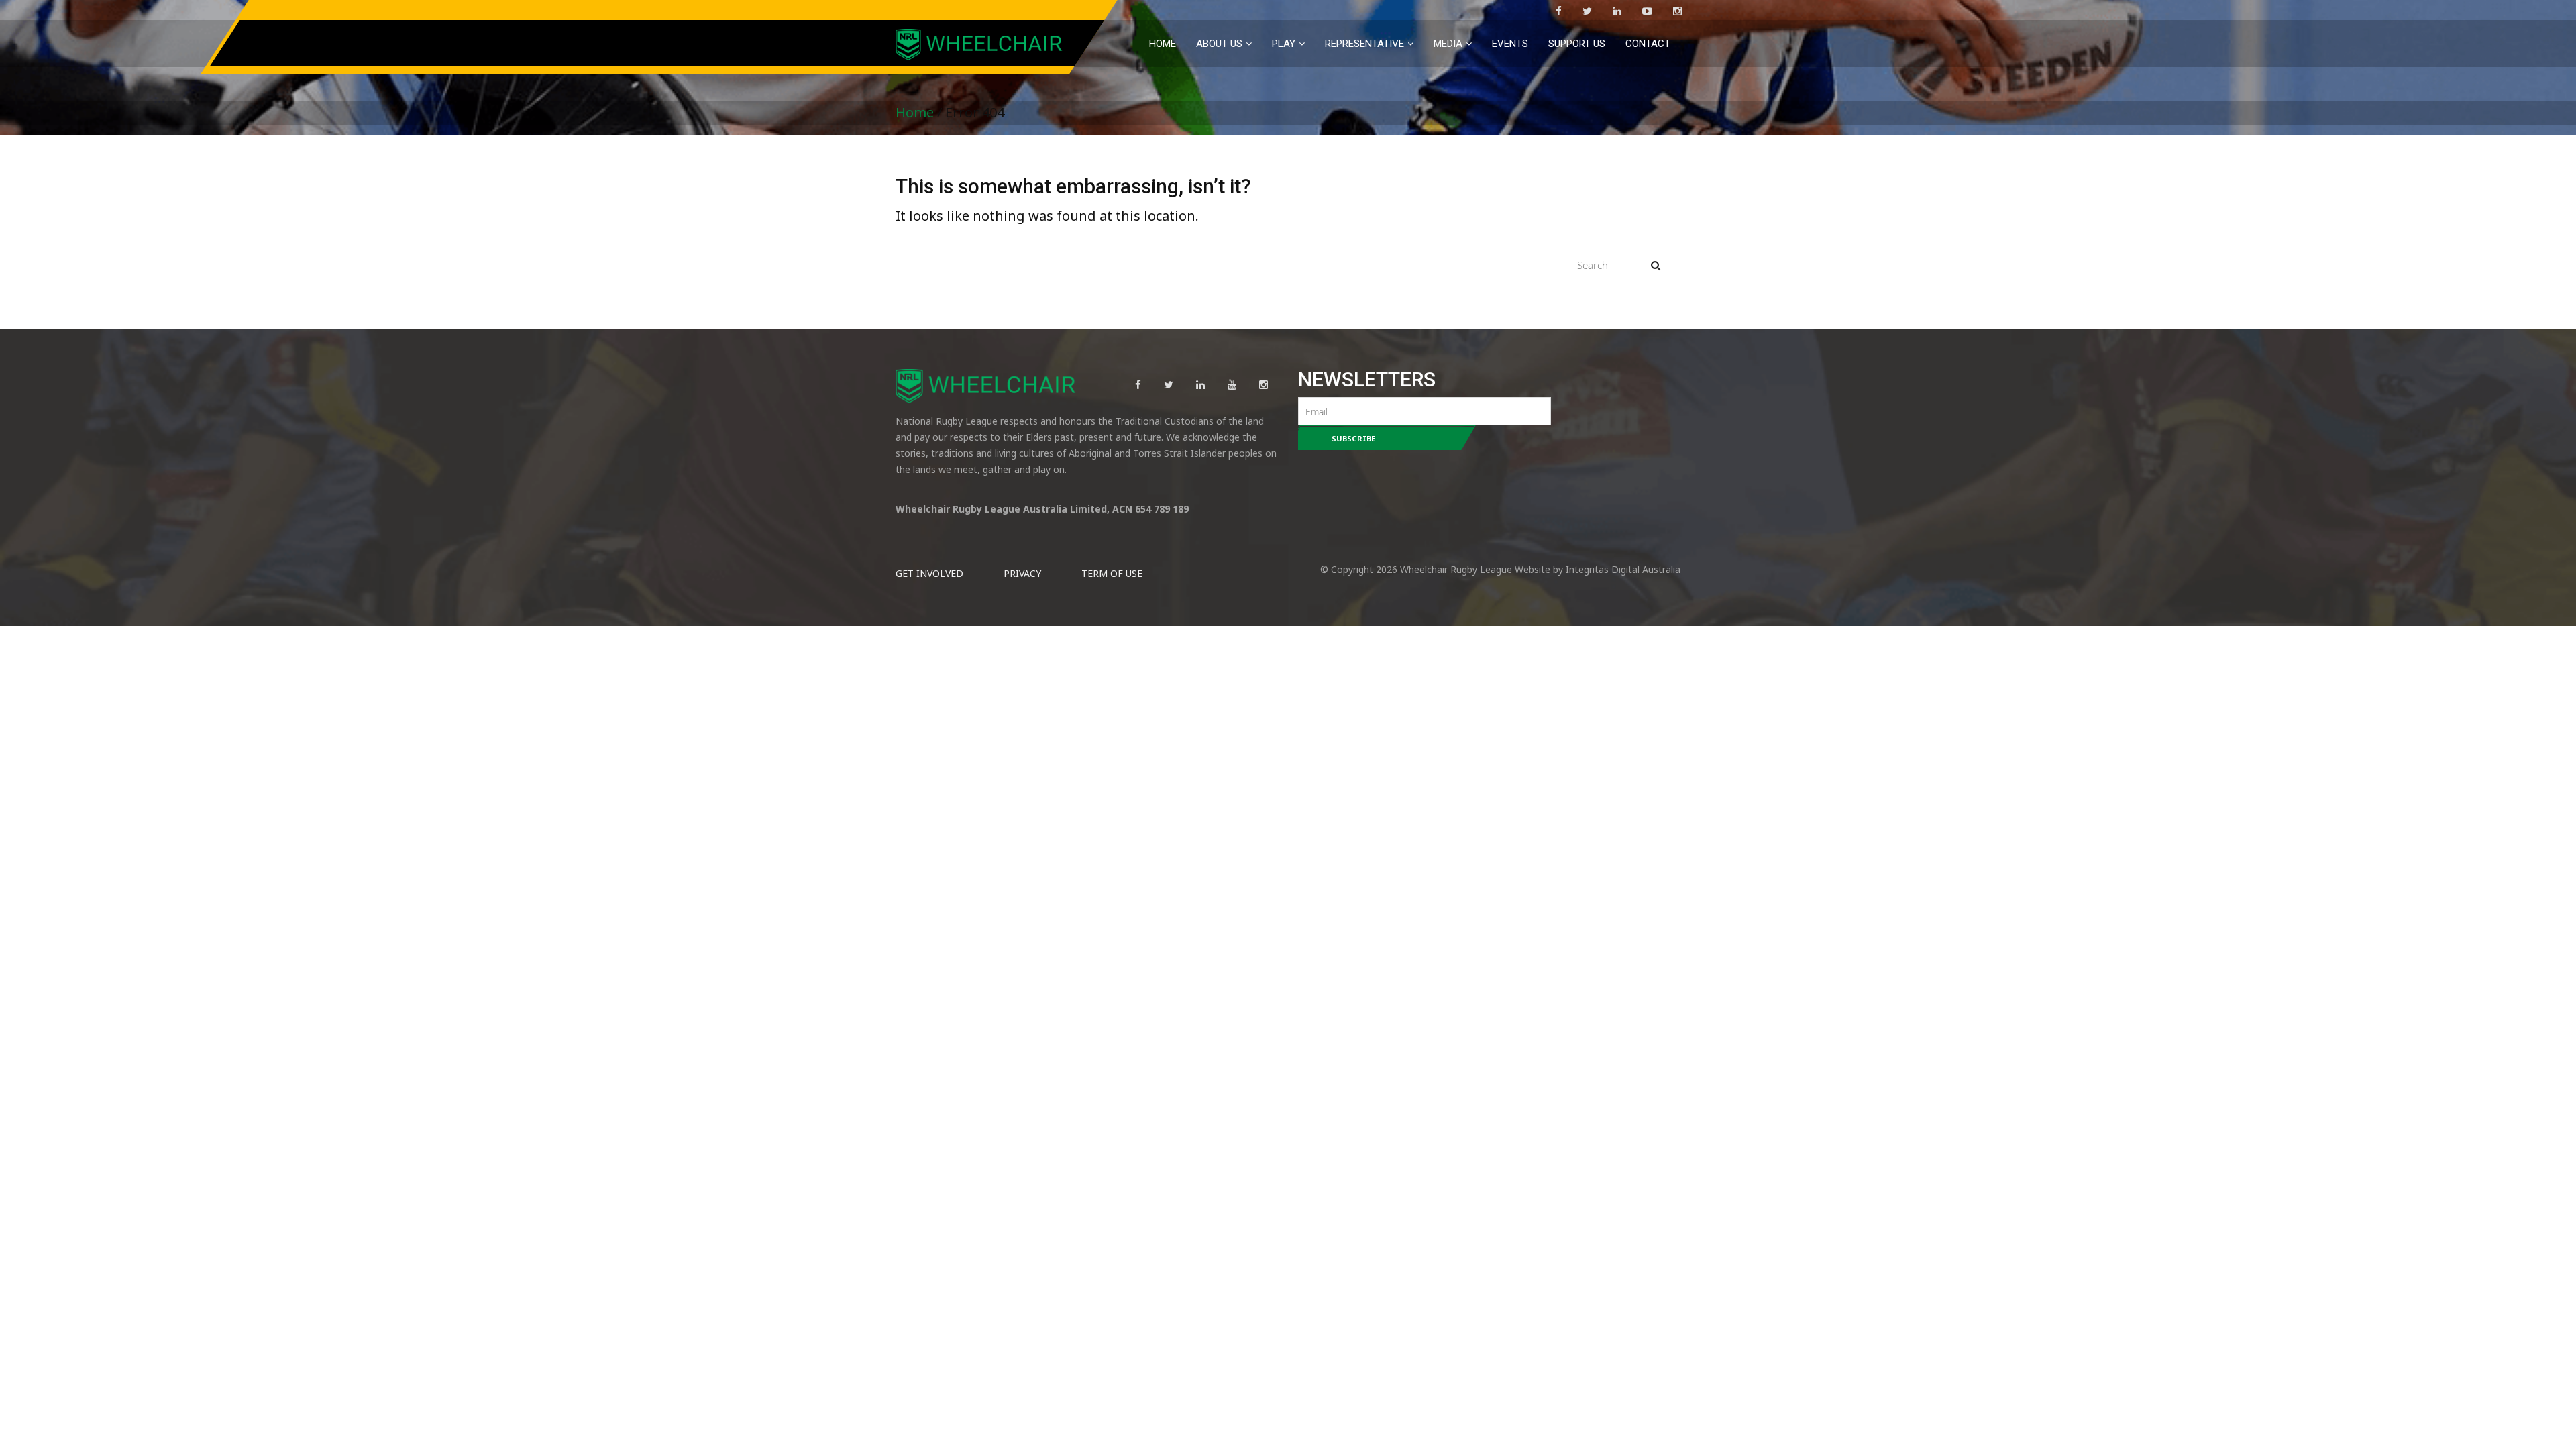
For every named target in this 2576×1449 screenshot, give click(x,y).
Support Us (1577, 44)
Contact (1648, 44)
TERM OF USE (1112, 573)
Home (1163, 44)
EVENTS (1510, 44)
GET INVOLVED (929, 573)
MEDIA (1448, 44)
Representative (1364, 44)
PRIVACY (1022, 573)
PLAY (1284, 44)
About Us (1219, 44)
